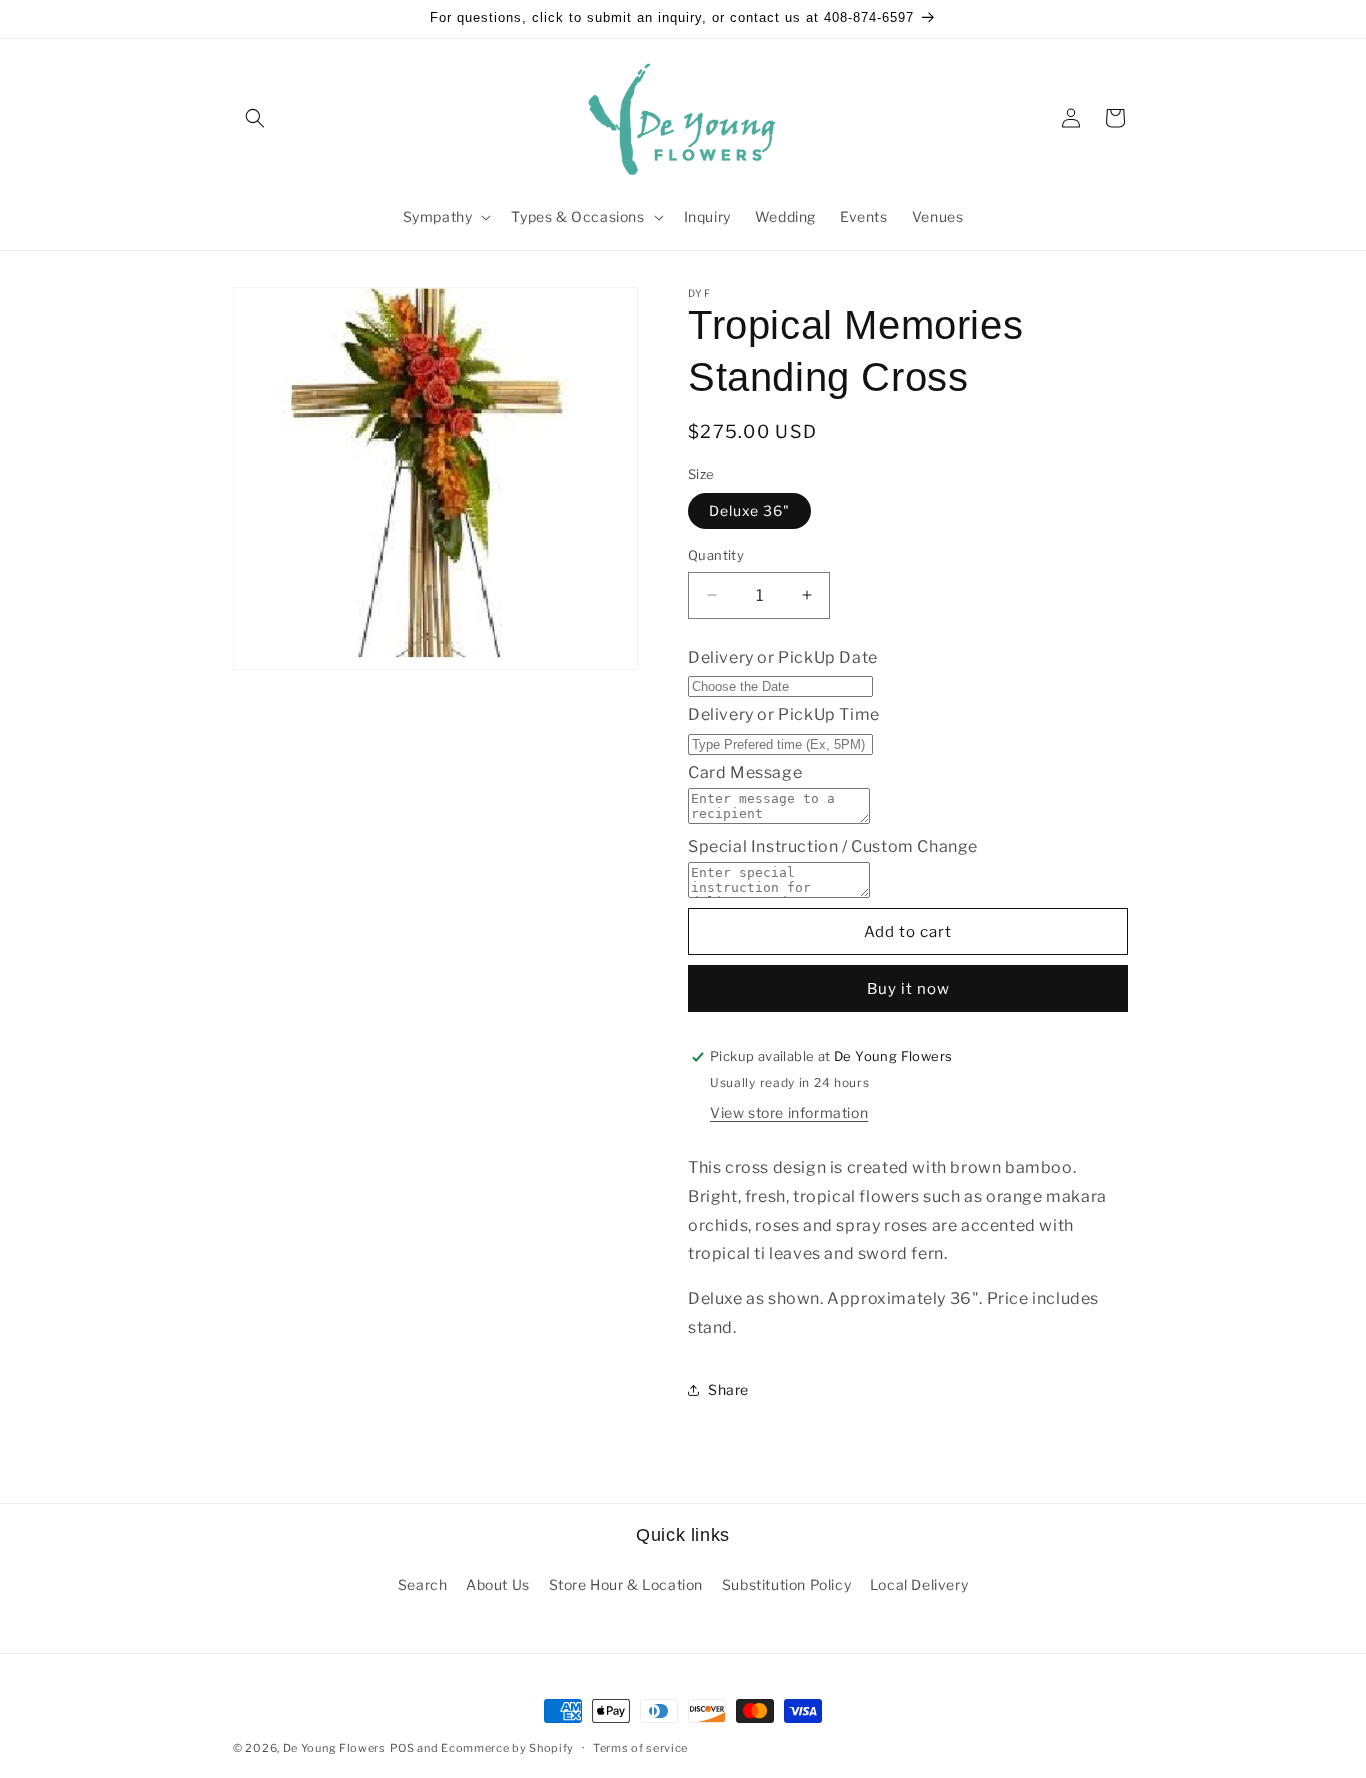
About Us (498, 1584)
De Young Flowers (334, 1748)
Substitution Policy (786, 1584)
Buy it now (908, 989)
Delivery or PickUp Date (783, 657)
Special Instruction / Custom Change (833, 846)
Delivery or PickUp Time (784, 714)
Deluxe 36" (749, 510)
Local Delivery (919, 1584)
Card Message (745, 772)
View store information (789, 1112)
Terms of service (640, 1747)
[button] (255, 118)
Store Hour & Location (626, 1584)
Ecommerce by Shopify (507, 1748)
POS (402, 1748)
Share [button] (728, 1389)
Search (423, 1584)
